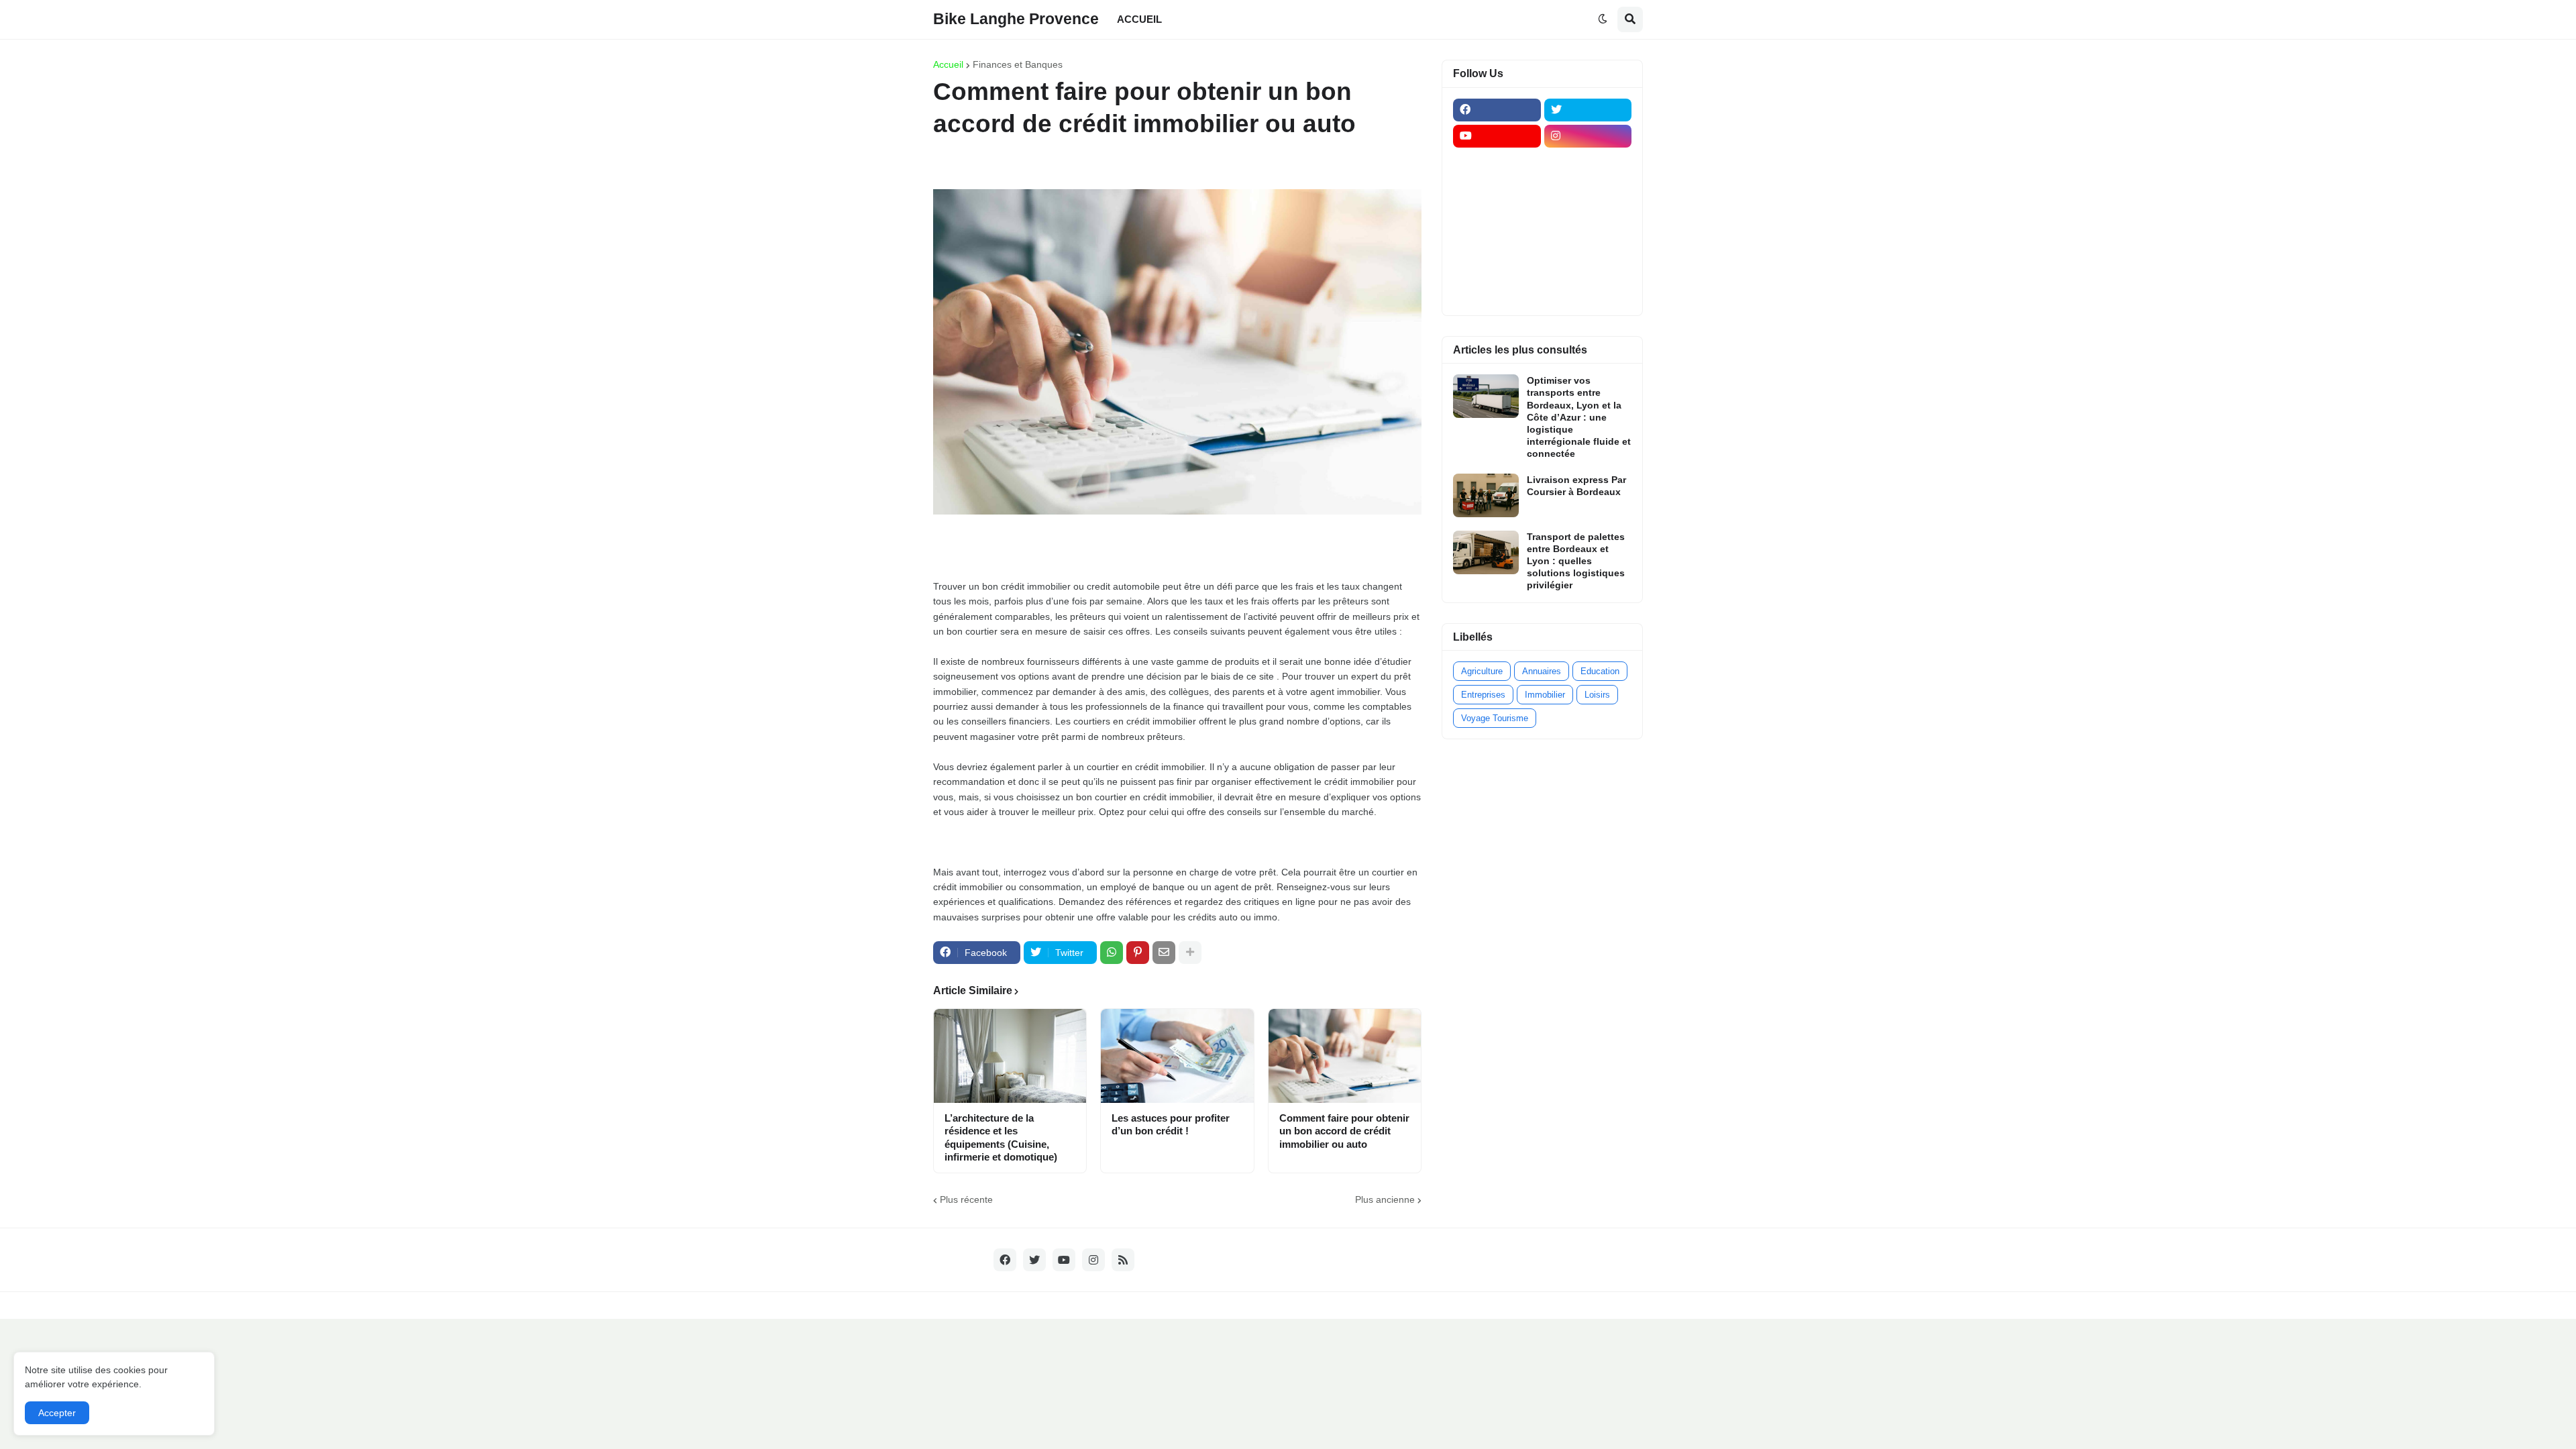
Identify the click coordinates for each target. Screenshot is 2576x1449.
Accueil (948, 64)
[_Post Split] (1588, 189)
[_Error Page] (1588, 215)
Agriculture (1482, 671)
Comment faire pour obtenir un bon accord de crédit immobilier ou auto (1344, 1131)
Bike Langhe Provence (1016, 19)
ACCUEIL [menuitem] (1139, 19)
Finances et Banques (1018, 64)
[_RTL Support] (1497, 241)
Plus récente (966, 1199)
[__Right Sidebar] (1588, 162)
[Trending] (1588, 241)
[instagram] (1588, 136)
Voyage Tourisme (1495, 718)
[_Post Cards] (1497, 189)
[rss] (1123, 1260)
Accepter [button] (57, 1413)
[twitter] (1588, 110)
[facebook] (1497, 110)
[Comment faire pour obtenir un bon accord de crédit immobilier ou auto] (1345, 1056)
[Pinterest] (1138, 953)
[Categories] (1497, 267)
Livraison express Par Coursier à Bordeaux (1576, 486)
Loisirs (1597, 695)
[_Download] (1497, 215)
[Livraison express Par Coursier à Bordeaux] (1486, 495)
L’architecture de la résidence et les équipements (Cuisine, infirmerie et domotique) (1001, 1138)
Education (1600, 671)
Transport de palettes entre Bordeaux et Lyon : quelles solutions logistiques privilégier (1576, 561)
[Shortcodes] (1497, 293)
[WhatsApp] (1112, 953)
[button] (1603, 19)
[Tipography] (1588, 267)
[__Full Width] (1497, 162)
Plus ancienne (1385, 1199)
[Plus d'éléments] (1190, 953)
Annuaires (1542, 671)
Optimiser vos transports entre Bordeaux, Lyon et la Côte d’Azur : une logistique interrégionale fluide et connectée (1579, 417)
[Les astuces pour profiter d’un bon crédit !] (1177, 1056)
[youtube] (1497, 136)
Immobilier (1545, 695)
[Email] (1164, 953)
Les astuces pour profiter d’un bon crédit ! (1171, 1125)
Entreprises (1483, 695)
